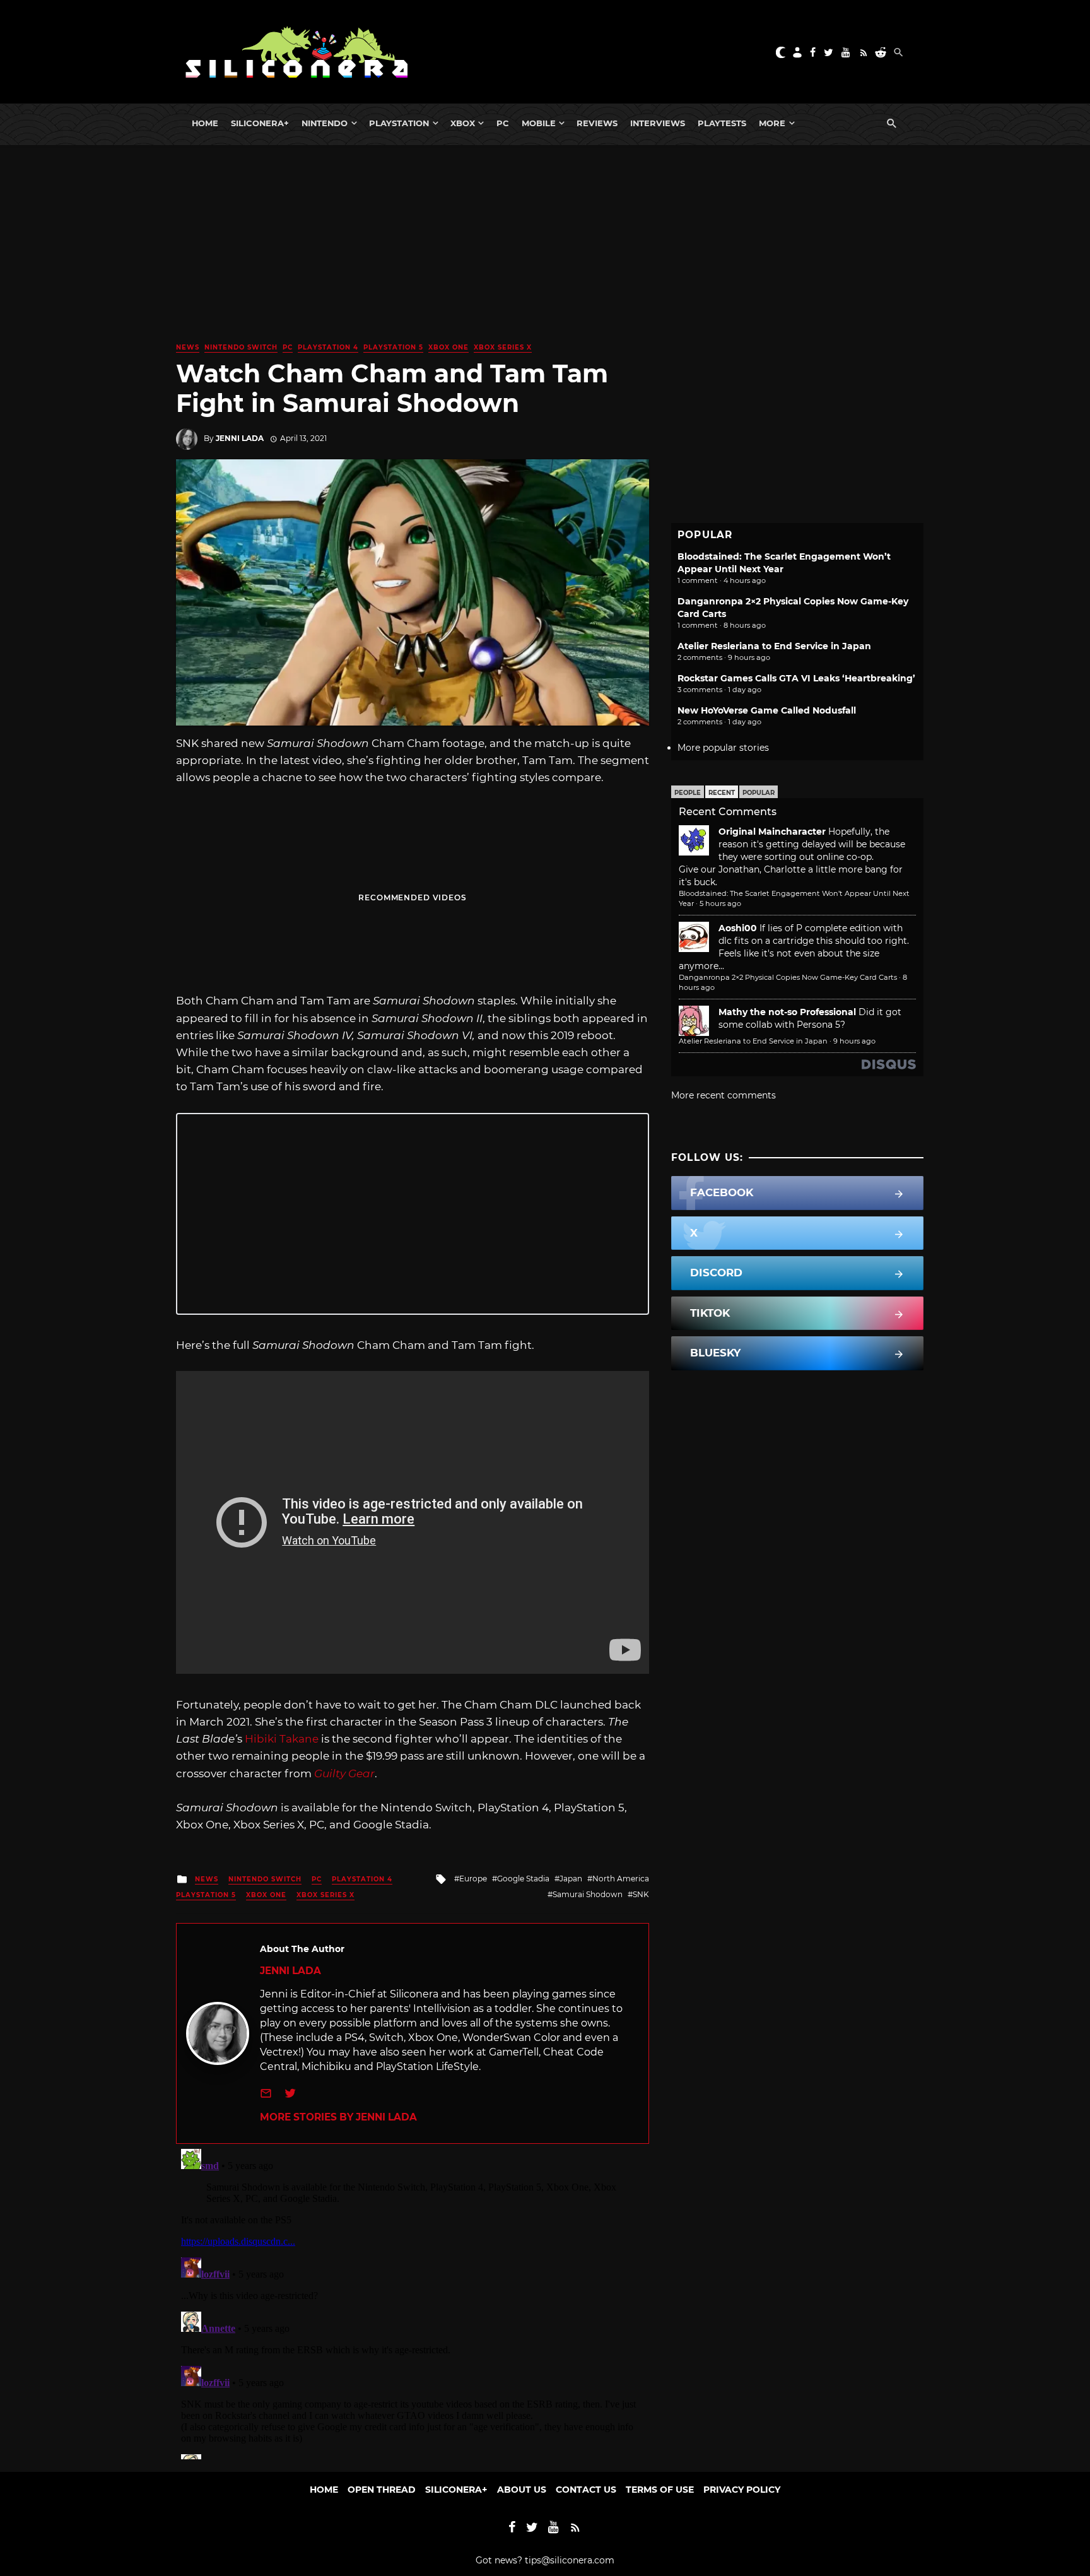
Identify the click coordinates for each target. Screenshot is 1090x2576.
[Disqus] (413, 2302)
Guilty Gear (344, 1773)
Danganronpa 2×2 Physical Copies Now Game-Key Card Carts (788, 977)
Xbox (463, 123)
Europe (473, 1879)
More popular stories (723, 748)
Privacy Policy (742, 2490)
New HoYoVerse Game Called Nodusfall (767, 710)
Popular (759, 793)
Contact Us (586, 2490)
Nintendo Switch (241, 347)
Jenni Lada (240, 438)
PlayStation (399, 123)
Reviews (597, 123)
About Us (522, 2490)
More (772, 123)
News (188, 347)
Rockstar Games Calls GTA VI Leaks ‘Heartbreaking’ (796, 678)
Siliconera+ (260, 123)
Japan (571, 1879)
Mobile (539, 123)
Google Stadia (523, 1879)
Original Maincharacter (772, 832)
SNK (641, 1894)
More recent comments (724, 1095)
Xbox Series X (503, 347)
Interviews (658, 123)
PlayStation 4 (328, 347)
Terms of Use (660, 2490)
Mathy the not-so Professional (787, 1012)
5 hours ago (720, 903)
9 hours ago (854, 1041)
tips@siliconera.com (570, 2560)
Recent (722, 793)
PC (503, 123)
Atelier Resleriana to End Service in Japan (774, 646)
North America (621, 1879)
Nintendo (325, 123)
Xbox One (448, 347)
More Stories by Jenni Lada (338, 2117)
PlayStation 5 (393, 347)
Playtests (722, 123)
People (688, 793)
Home (205, 123)
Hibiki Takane (282, 1739)
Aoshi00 (738, 928)
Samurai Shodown (588, 1894)
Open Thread (382, 2490)
